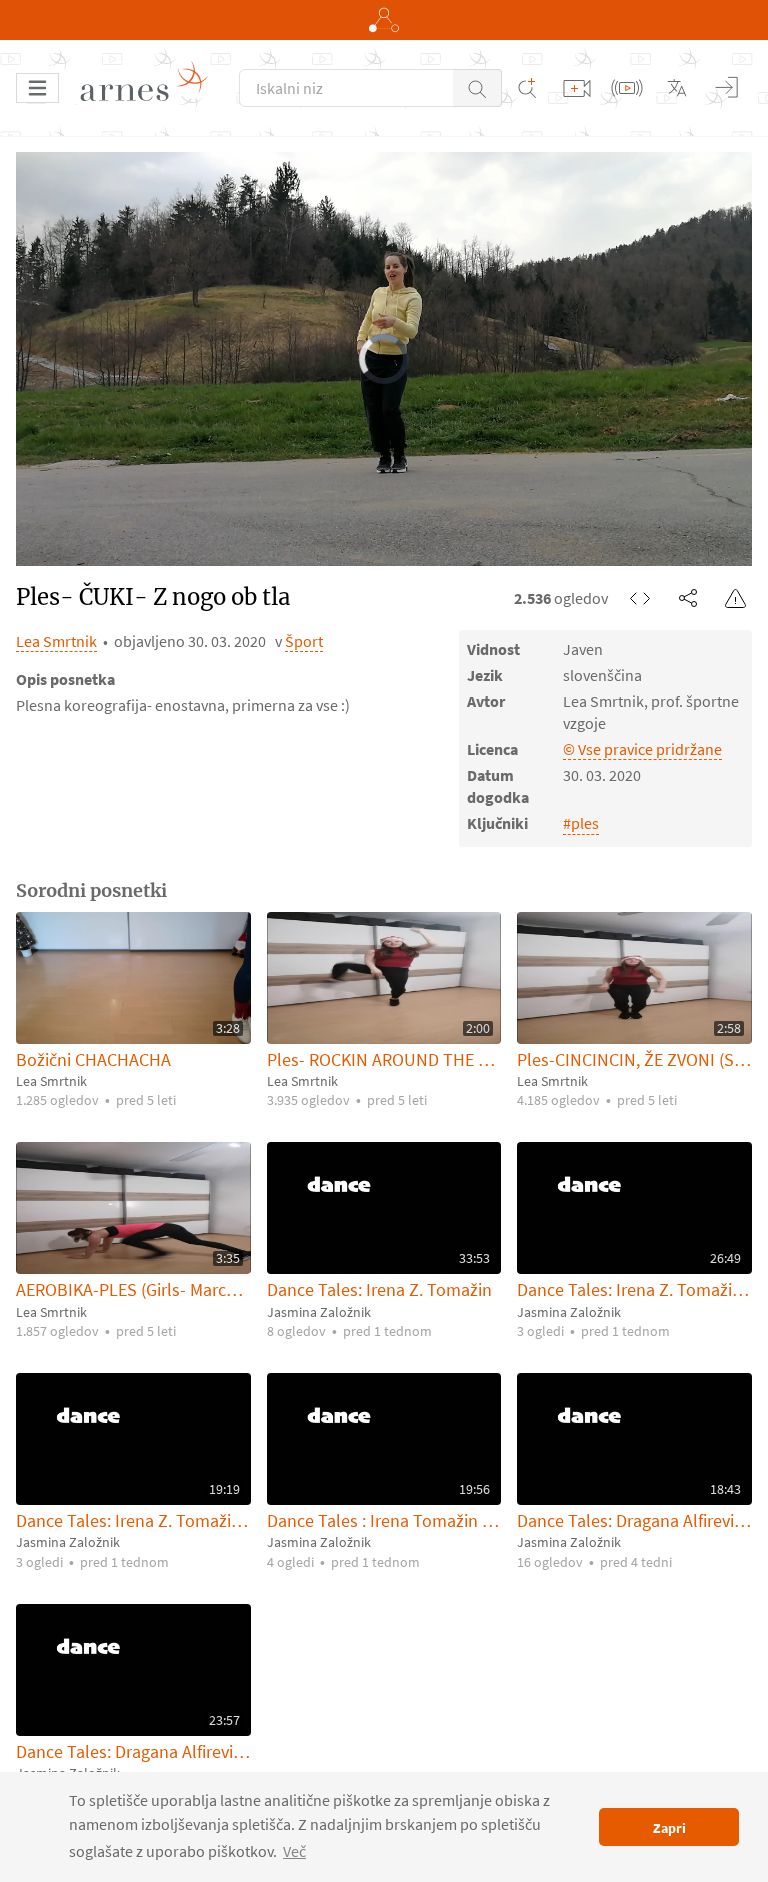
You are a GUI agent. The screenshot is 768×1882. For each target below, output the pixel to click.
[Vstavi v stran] (640, 598)
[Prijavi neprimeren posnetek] (736, 598)
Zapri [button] (669, 1828)
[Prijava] (727, 88)
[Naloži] (577, 88)
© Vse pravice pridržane (642, 749)
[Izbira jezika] (677, 88)
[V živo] (627, 88)
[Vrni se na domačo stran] (151, 88)
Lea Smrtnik (56, 641)
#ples (581, 823)
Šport (304, 641)
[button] (477, 88)
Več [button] (294, 1851)
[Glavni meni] (37, 88)
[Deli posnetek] (688, 598)
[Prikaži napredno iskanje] (527, 88)
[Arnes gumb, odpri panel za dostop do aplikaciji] (384, 20)
